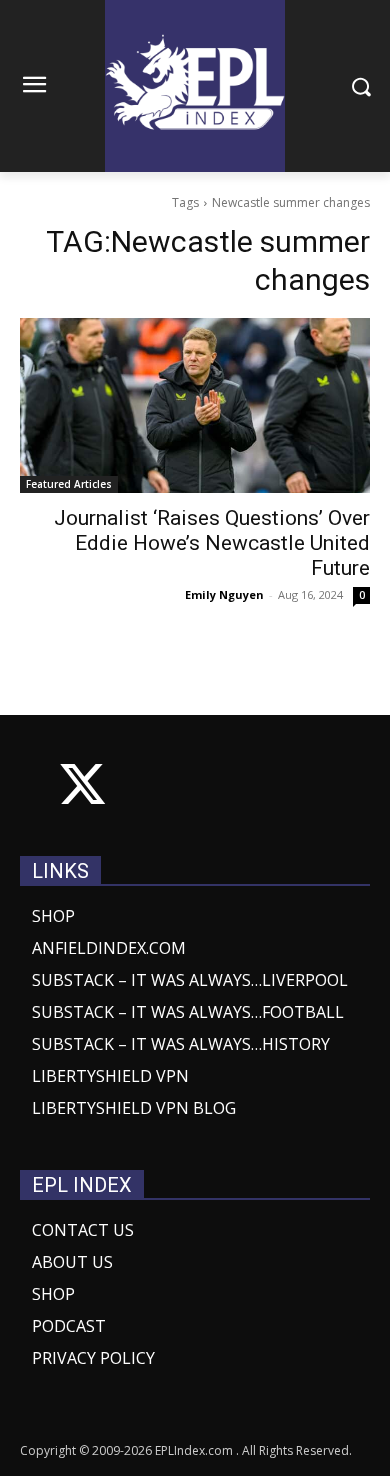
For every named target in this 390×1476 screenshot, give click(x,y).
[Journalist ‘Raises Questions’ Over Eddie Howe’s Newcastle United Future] (195, 405)
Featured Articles (69, 484)
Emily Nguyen (224, 594)
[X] (82, 788)
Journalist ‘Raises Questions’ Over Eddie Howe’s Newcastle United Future (212, 543)
